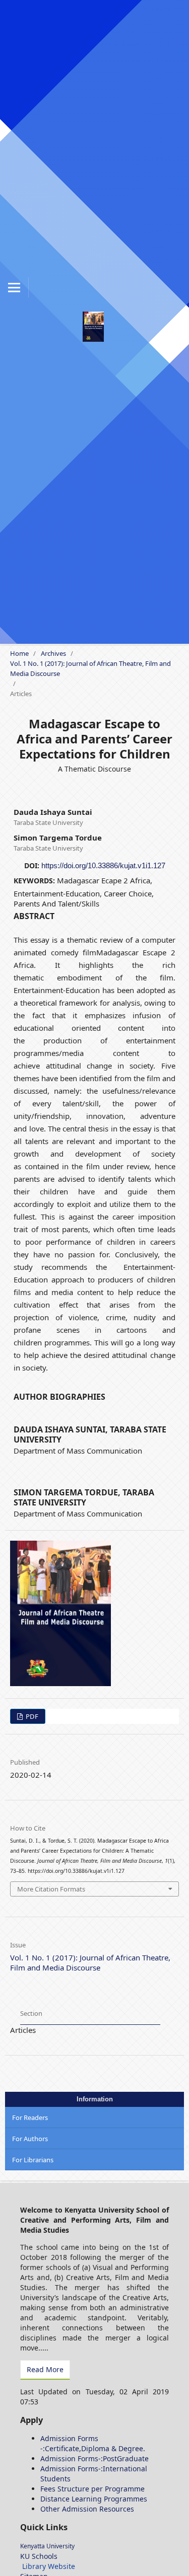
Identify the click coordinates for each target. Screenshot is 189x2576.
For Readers (30, 2117)
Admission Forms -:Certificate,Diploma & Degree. (93, 2443)
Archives (53, 653)
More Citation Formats (51, 1889)
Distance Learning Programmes (94, 2499)
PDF (31, 1716)
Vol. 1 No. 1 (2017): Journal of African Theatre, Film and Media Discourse (90, 668)
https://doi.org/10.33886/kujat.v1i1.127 (103, 865)
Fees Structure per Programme (92, 2489)
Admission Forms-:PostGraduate (94, 2458)
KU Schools (39, 2556)
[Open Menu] (14, 287)
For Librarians (33, 2160)
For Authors (30, 2139)
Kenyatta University (47, 2546)
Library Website (49, 2566)
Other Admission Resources (87, 2509)
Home (19, 653)
